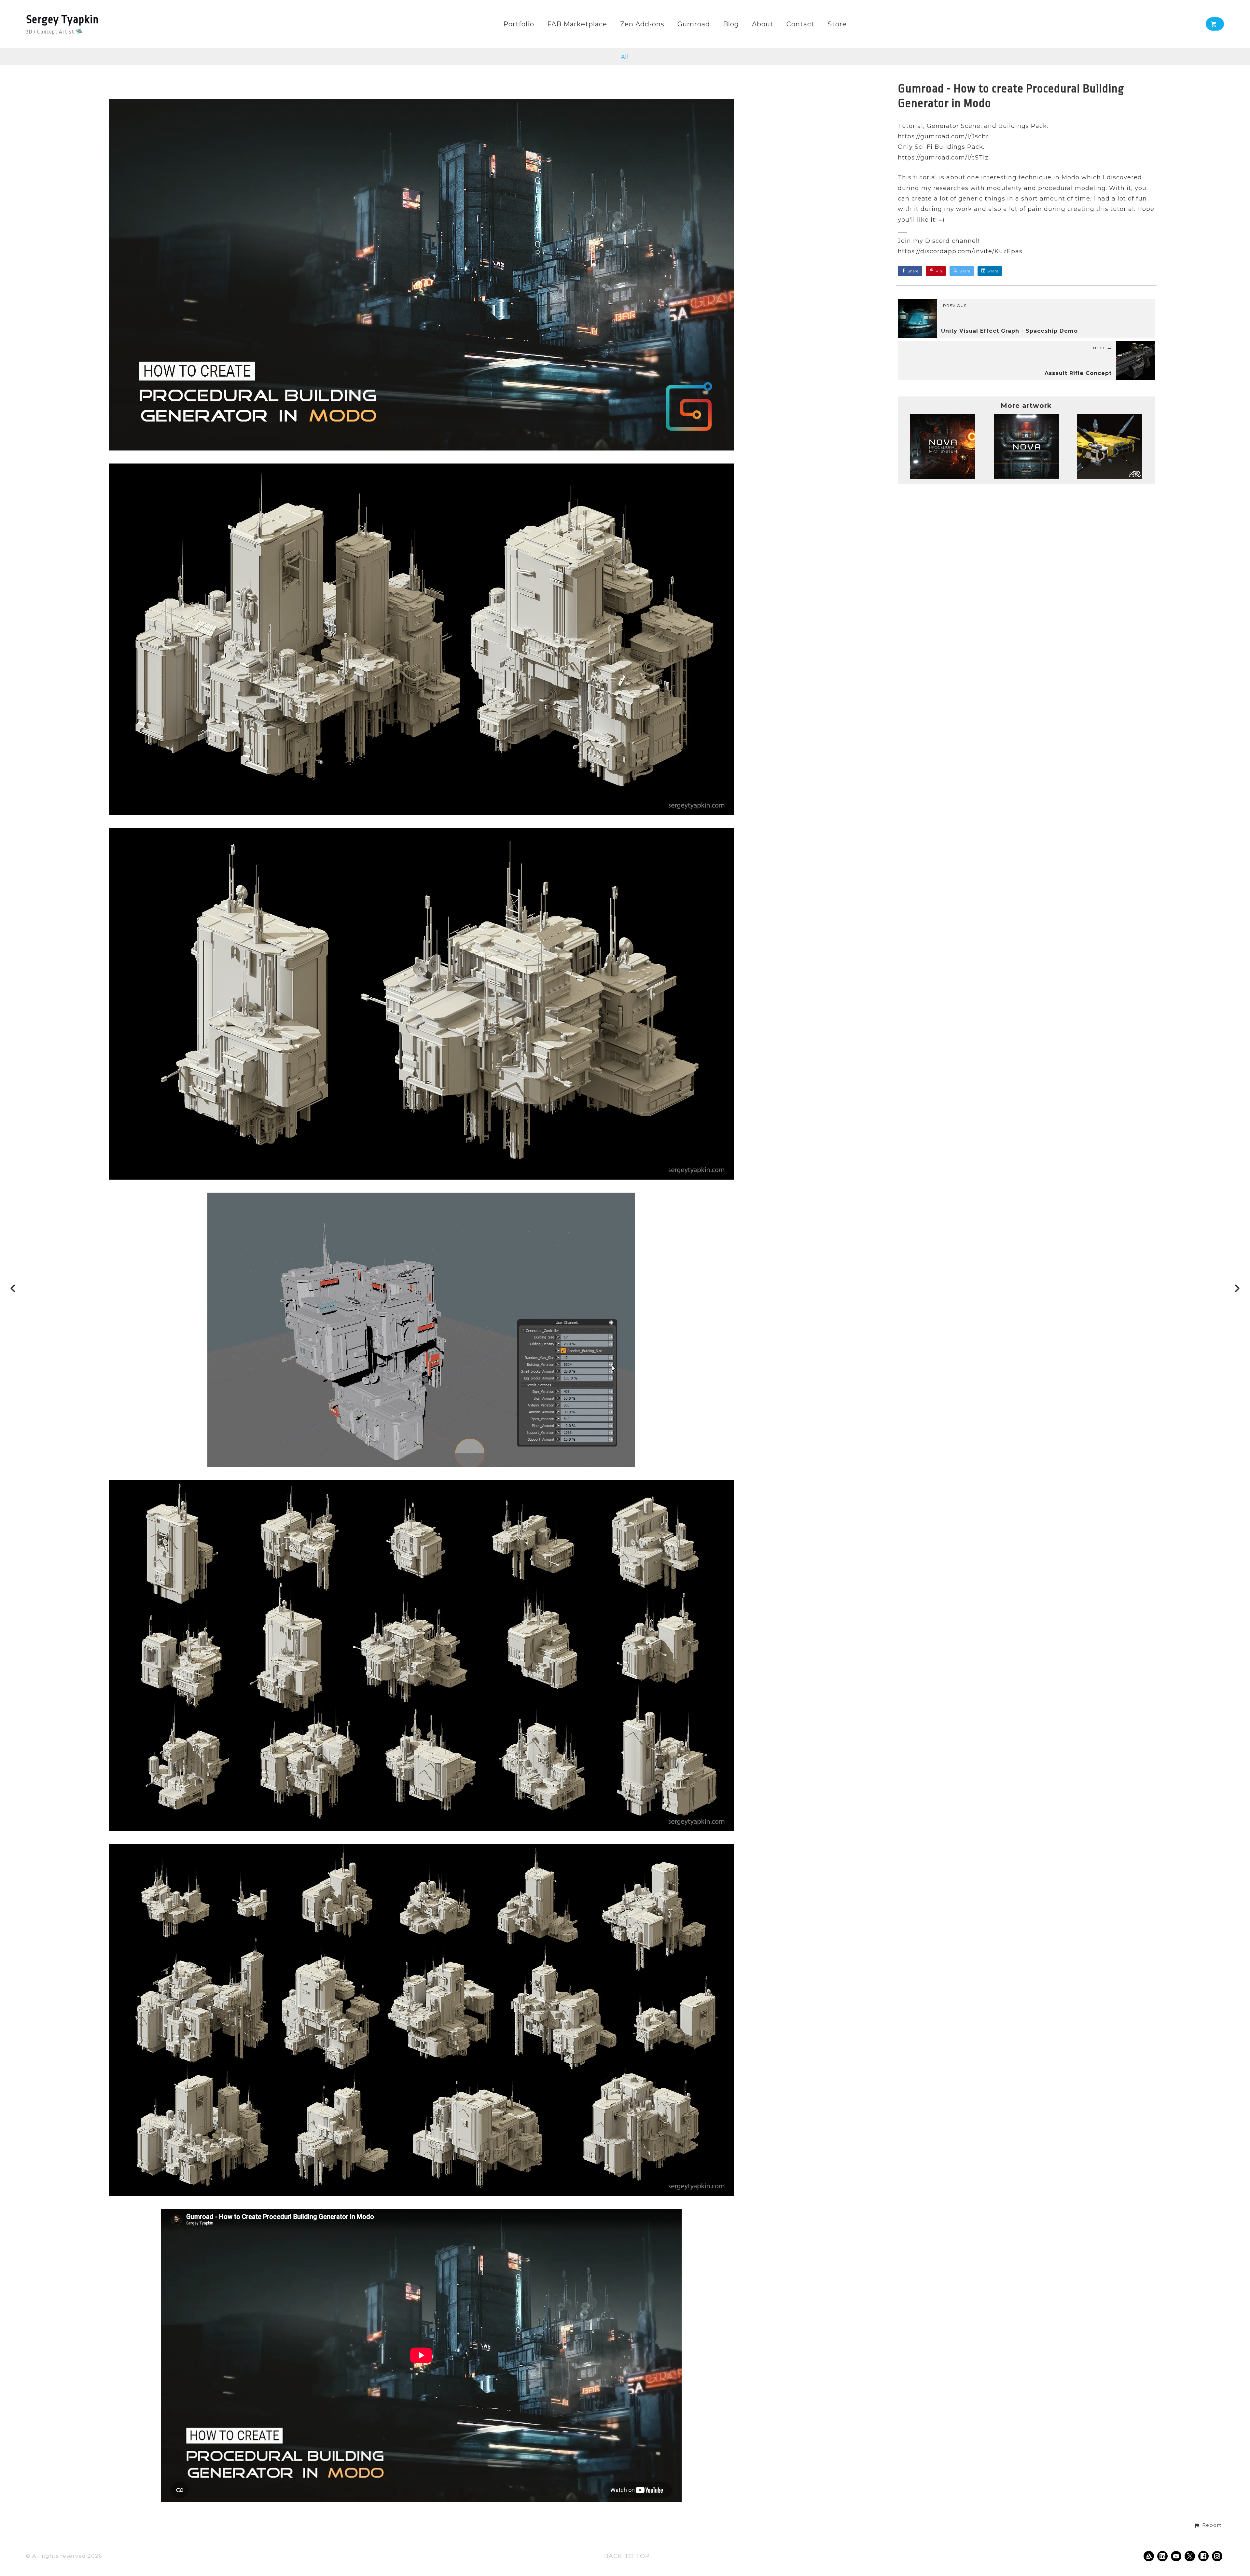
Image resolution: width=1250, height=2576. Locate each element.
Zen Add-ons (642, 24)
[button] (1208, 2526)
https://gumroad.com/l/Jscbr (943, 136)
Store (837, 24)
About (763, 24)
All (625, 57)
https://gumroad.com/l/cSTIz (943, 158)
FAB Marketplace (577, 24)
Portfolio (519, 24)
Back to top (627, 2556)
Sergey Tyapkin (62, 20)
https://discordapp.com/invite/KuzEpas (960, 251)
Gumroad (694, 24)
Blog (731, 24)
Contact (800, 24)
